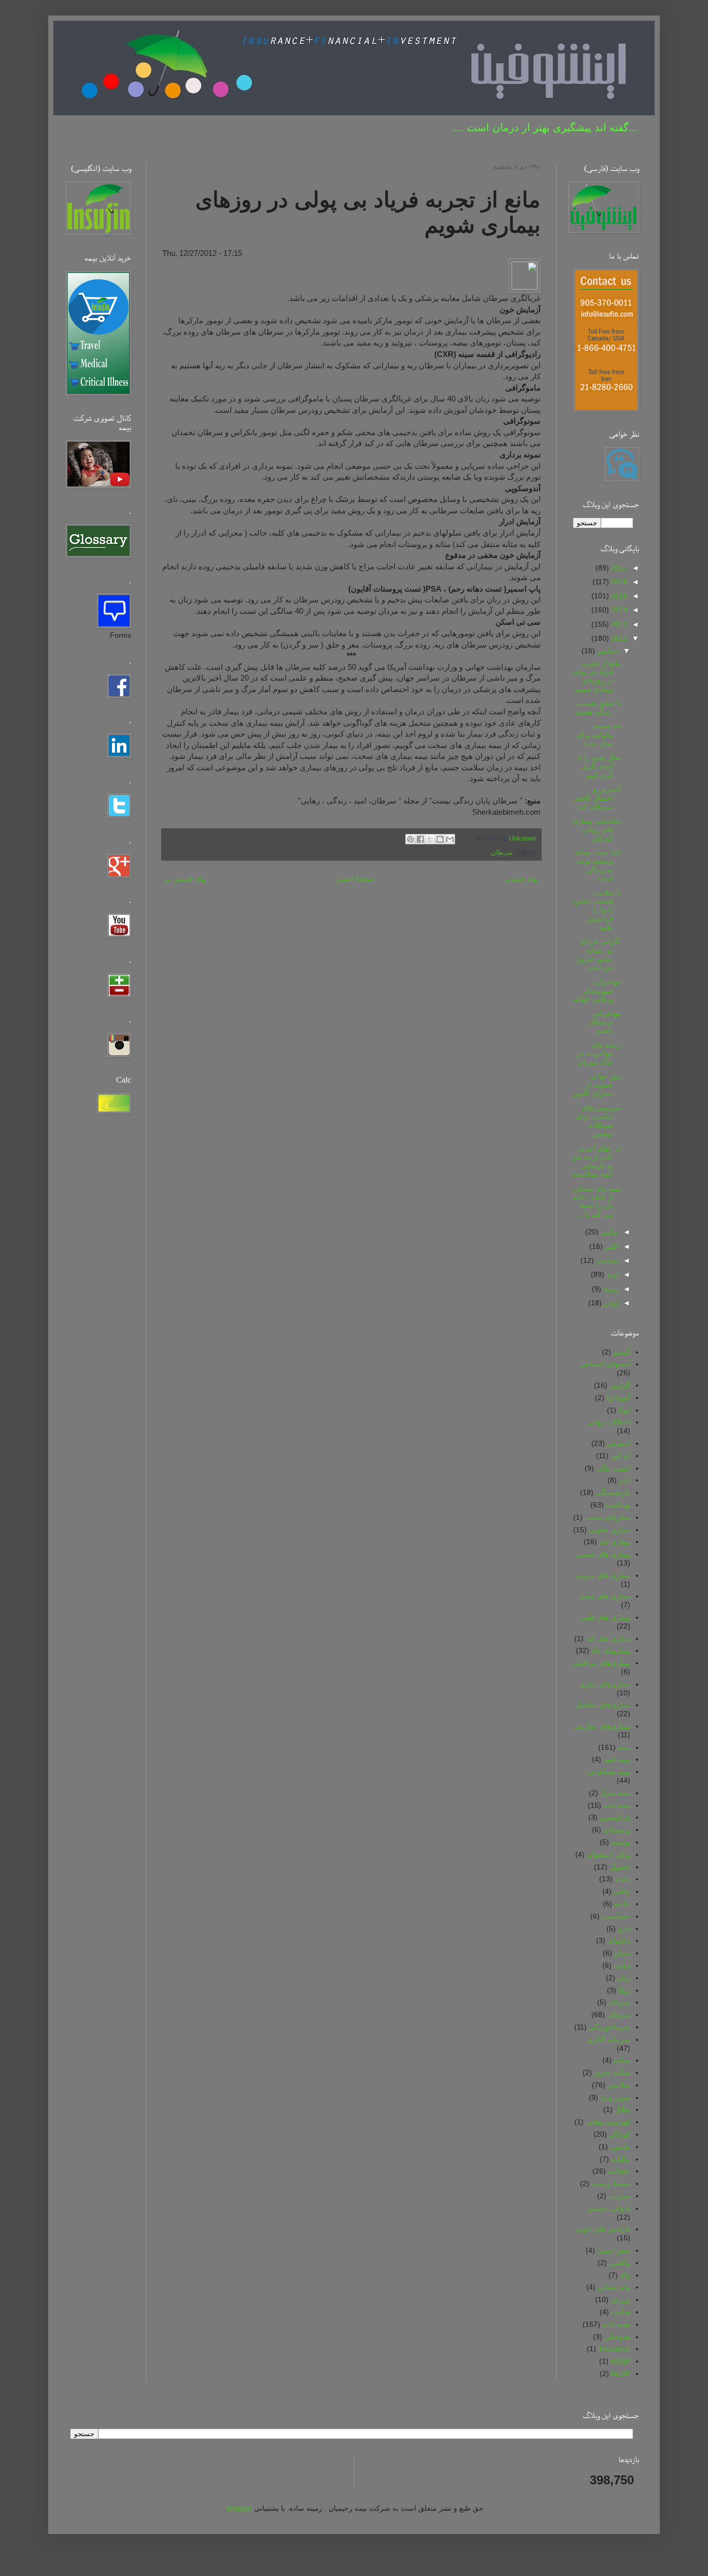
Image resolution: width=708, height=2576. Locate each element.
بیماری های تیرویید (603, 1575)
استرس (619, 1443)
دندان (622, 1953)
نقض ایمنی (614, 2250)
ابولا (624, 1410)
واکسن (620, 2263)
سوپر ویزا (615, 2097)
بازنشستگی (613, 1492)
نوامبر (609, 1232)
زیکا (624, 1990)
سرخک (619, 2002)
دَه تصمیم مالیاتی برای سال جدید (599, 735)
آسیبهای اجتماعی (605, 1364)
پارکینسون (615, 1817)
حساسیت (616, 1916)
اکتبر (611, 1246)
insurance (614, 2349)
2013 (618, 624)
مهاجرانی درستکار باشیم (605, 1022)
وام (625, 2275)
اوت (612, 1274)
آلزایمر (620, 1385)
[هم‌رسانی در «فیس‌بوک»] (420, 839)
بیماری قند (615, 1542)
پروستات (617, 1830)
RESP (621, 2373)
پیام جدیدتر (521, 879)
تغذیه (622, 1879)
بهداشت (618, 1505)
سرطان (502, 853)
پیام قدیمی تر (185, 879)
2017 (618, 568)
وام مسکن (614, 2287)
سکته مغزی (612, 2073)
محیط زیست (611, 2183)
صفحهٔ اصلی (355, 879)
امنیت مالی (613, 1468)
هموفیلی (617, 2337)
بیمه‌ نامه (617, 1805)
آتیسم (622, 1352)
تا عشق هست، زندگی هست (598, 707)
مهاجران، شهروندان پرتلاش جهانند (597, 990)
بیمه (624, 1747)
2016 (618, 582)
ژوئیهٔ (610, 1289)
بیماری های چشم (605, 1596)
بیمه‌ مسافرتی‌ (609, 1772)
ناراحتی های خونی (603, 2229)
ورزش (620, 2299)
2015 (618, 596)
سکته (622, 2060)
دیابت (622, 1965)
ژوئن (610, 1303)
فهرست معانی (608, 2122)
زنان (624, 1978)
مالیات (621, 2159)
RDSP (620, 2361)
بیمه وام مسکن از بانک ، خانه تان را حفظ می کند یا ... (597, 1201)
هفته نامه (616, 2324)
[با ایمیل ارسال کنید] (450, 839)
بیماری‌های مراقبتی (601, 1663)
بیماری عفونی (610, 1530)
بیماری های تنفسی (603, 1554)
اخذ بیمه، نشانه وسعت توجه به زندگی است (598, 865)
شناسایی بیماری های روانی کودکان (597, 829)
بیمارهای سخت (607, 1517)
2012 (618, 638)
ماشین (620, 2147)
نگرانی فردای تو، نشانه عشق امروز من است (599, 954)
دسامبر (607, 651)
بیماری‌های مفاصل (603, 1705)
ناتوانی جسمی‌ (608, 2208)
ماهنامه (619, 2171)
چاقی (622, 1891)
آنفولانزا (618, 1398)
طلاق (622, 2109)
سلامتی (619, 2085)
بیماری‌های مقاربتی (602, 1726)
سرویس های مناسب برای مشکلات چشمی (598, 1120)
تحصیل (620, 1867)
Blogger (239, 2508)
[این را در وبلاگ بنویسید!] (440, 839)
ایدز (625, 1480)
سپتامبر (606, 1260)
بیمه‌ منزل (615, 1793)
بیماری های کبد (608, 1638)
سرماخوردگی (610, 2027)
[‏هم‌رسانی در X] (430, 839)
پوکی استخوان (608, 1854)
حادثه (622, 1904)
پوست (621, 1842)
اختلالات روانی (608, 1422)
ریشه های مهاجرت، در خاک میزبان (599, 1054)
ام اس (620, 1456)
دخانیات (619, 1940)
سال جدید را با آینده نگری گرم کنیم (599, 766)
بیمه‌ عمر (617, 1759)
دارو (624, 1929)
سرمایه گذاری (608, 2039)
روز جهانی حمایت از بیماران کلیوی (597, 1085)
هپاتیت (621, 2312)
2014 (618, 610)
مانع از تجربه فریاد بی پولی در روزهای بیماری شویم (596, 676)
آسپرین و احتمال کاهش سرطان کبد (597, 798)
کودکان (620, 2134)
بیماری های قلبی (605, 1617)
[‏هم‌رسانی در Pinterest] (410, 839)
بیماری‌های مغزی (605, 1684)
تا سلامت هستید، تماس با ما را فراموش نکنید (597, 910)
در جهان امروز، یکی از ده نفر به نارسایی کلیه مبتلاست (597, 1161)
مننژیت (619, 2196)
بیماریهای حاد (611, 1650)
